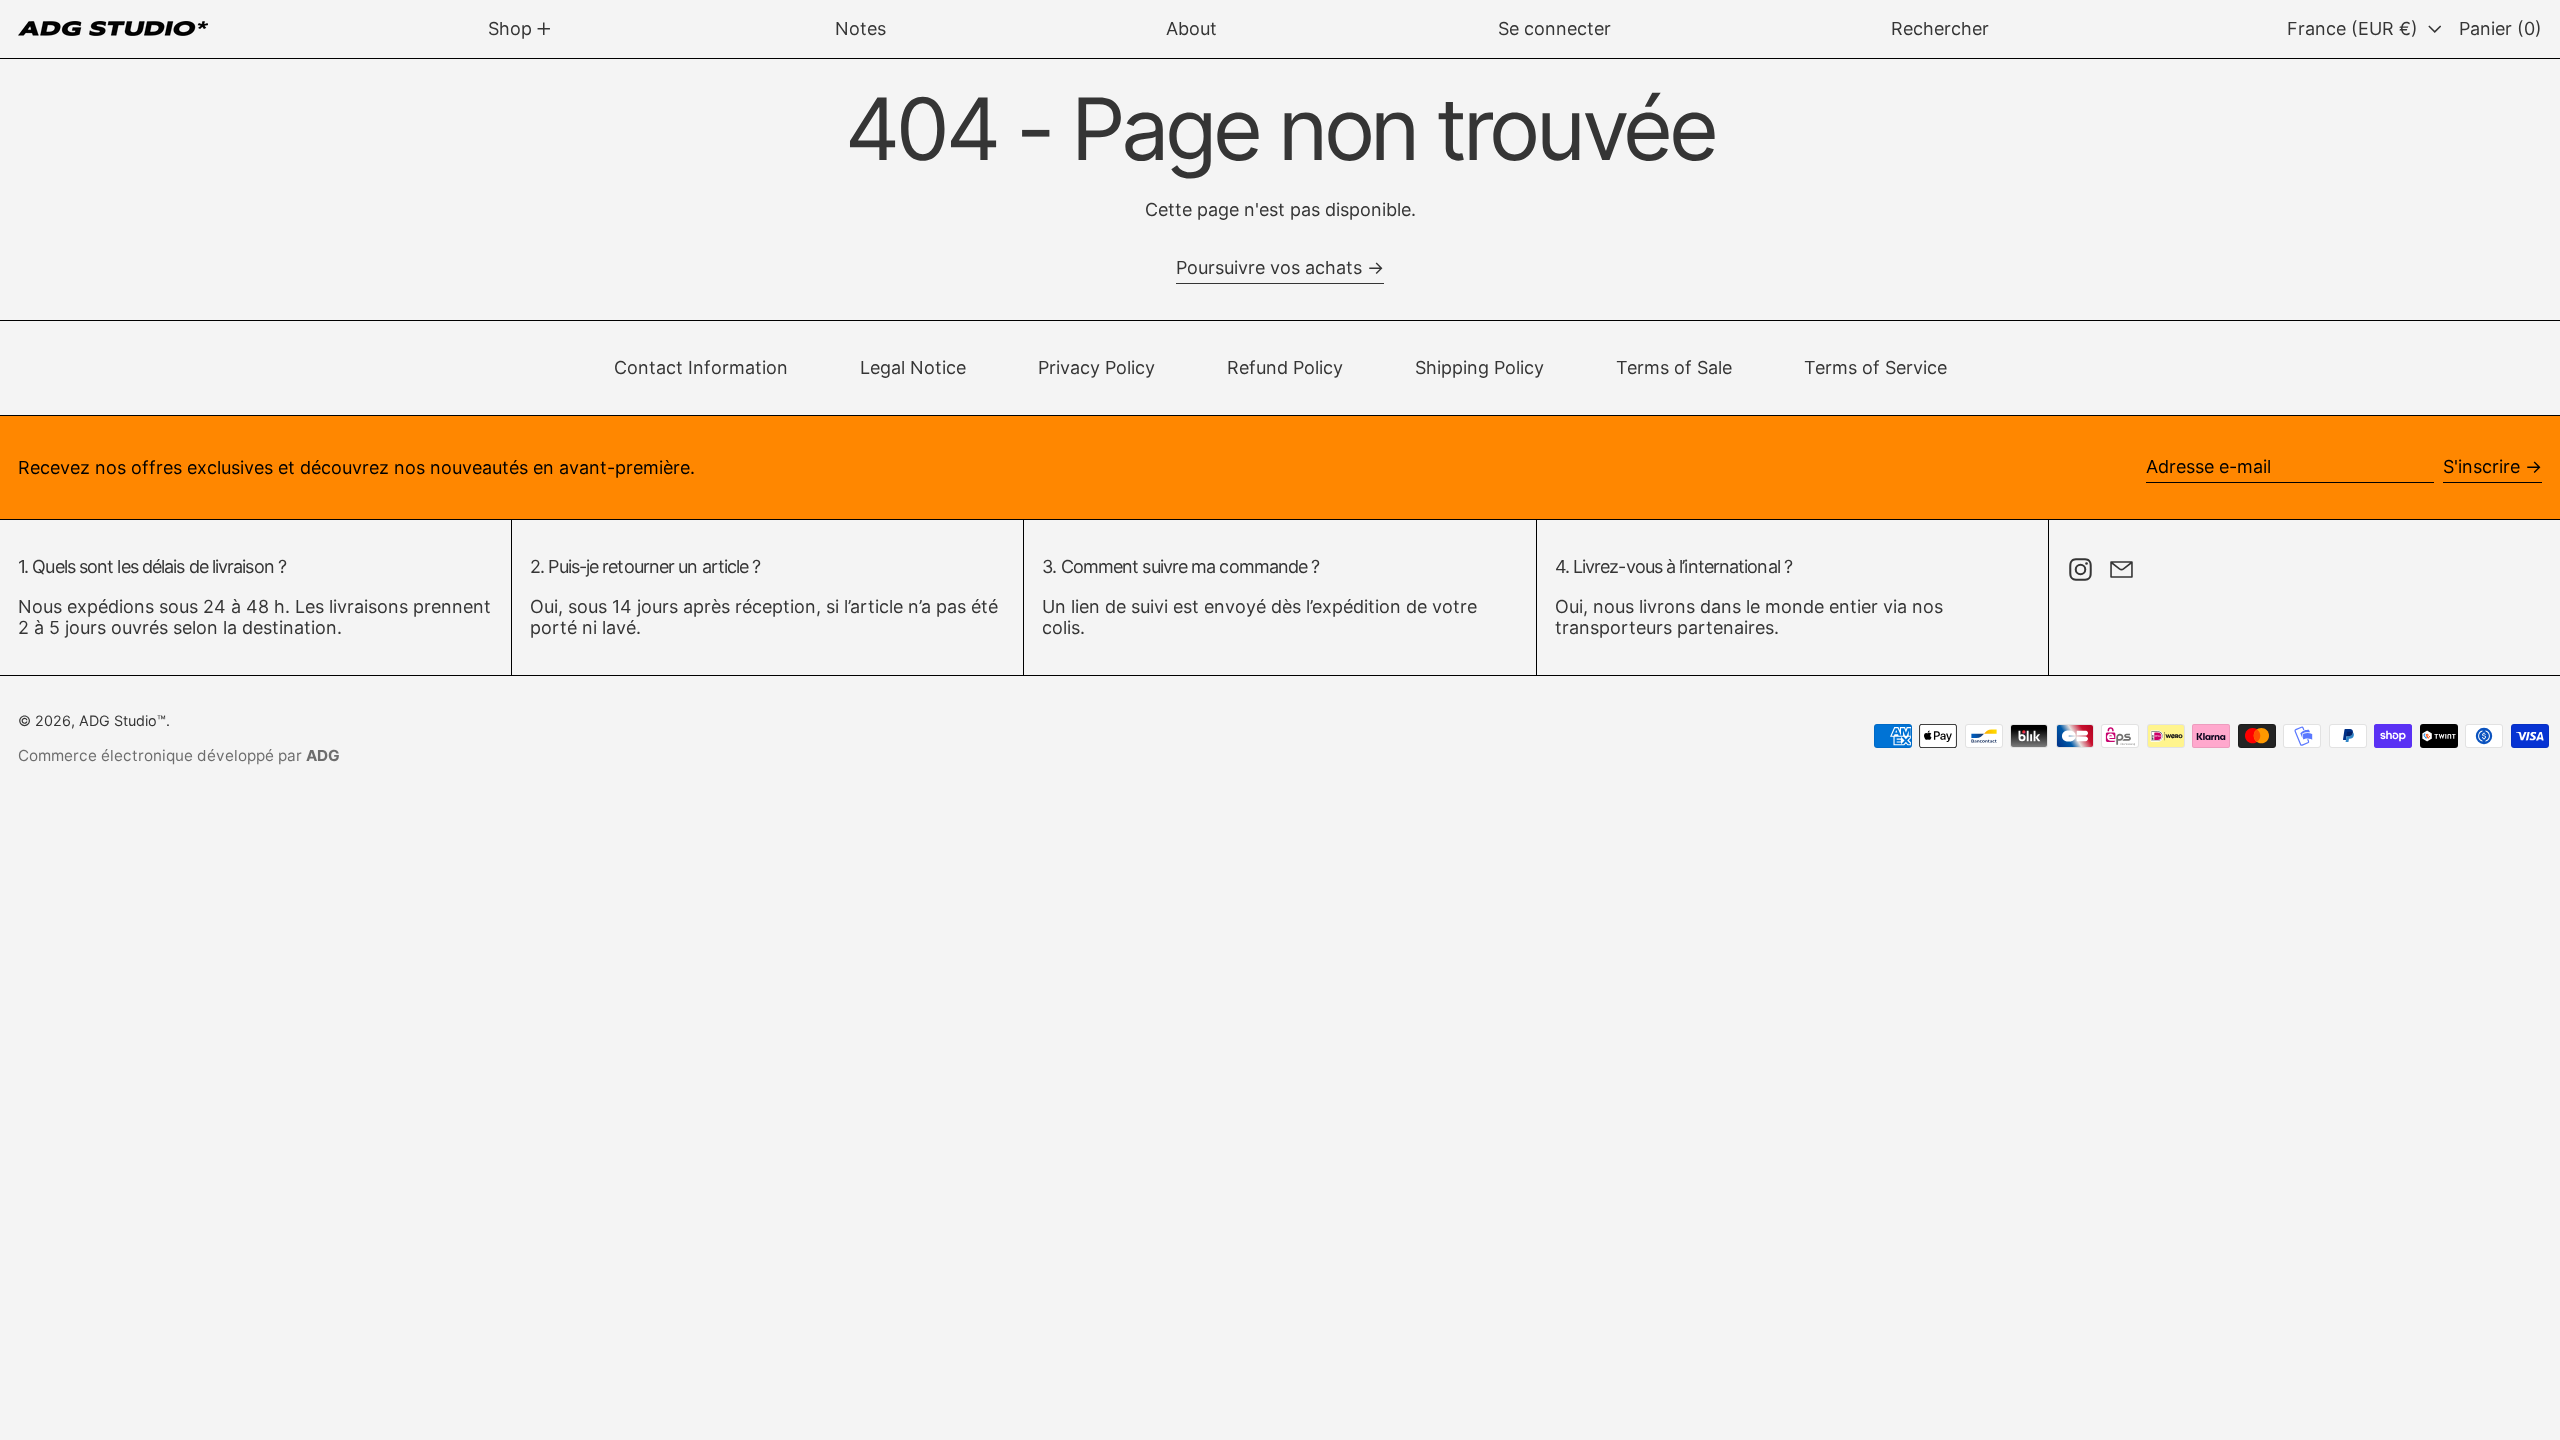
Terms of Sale (1674, 367)
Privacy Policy (1096, 367)
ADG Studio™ (122, 720)
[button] (1940, 29)
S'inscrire (2481, 466)
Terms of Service (1875, 367)
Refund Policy (1285, 367)
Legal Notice (913, 367)
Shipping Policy (1479, 367)
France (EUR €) (2355, 28)
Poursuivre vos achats (1269, 267)
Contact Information (701, 367)
